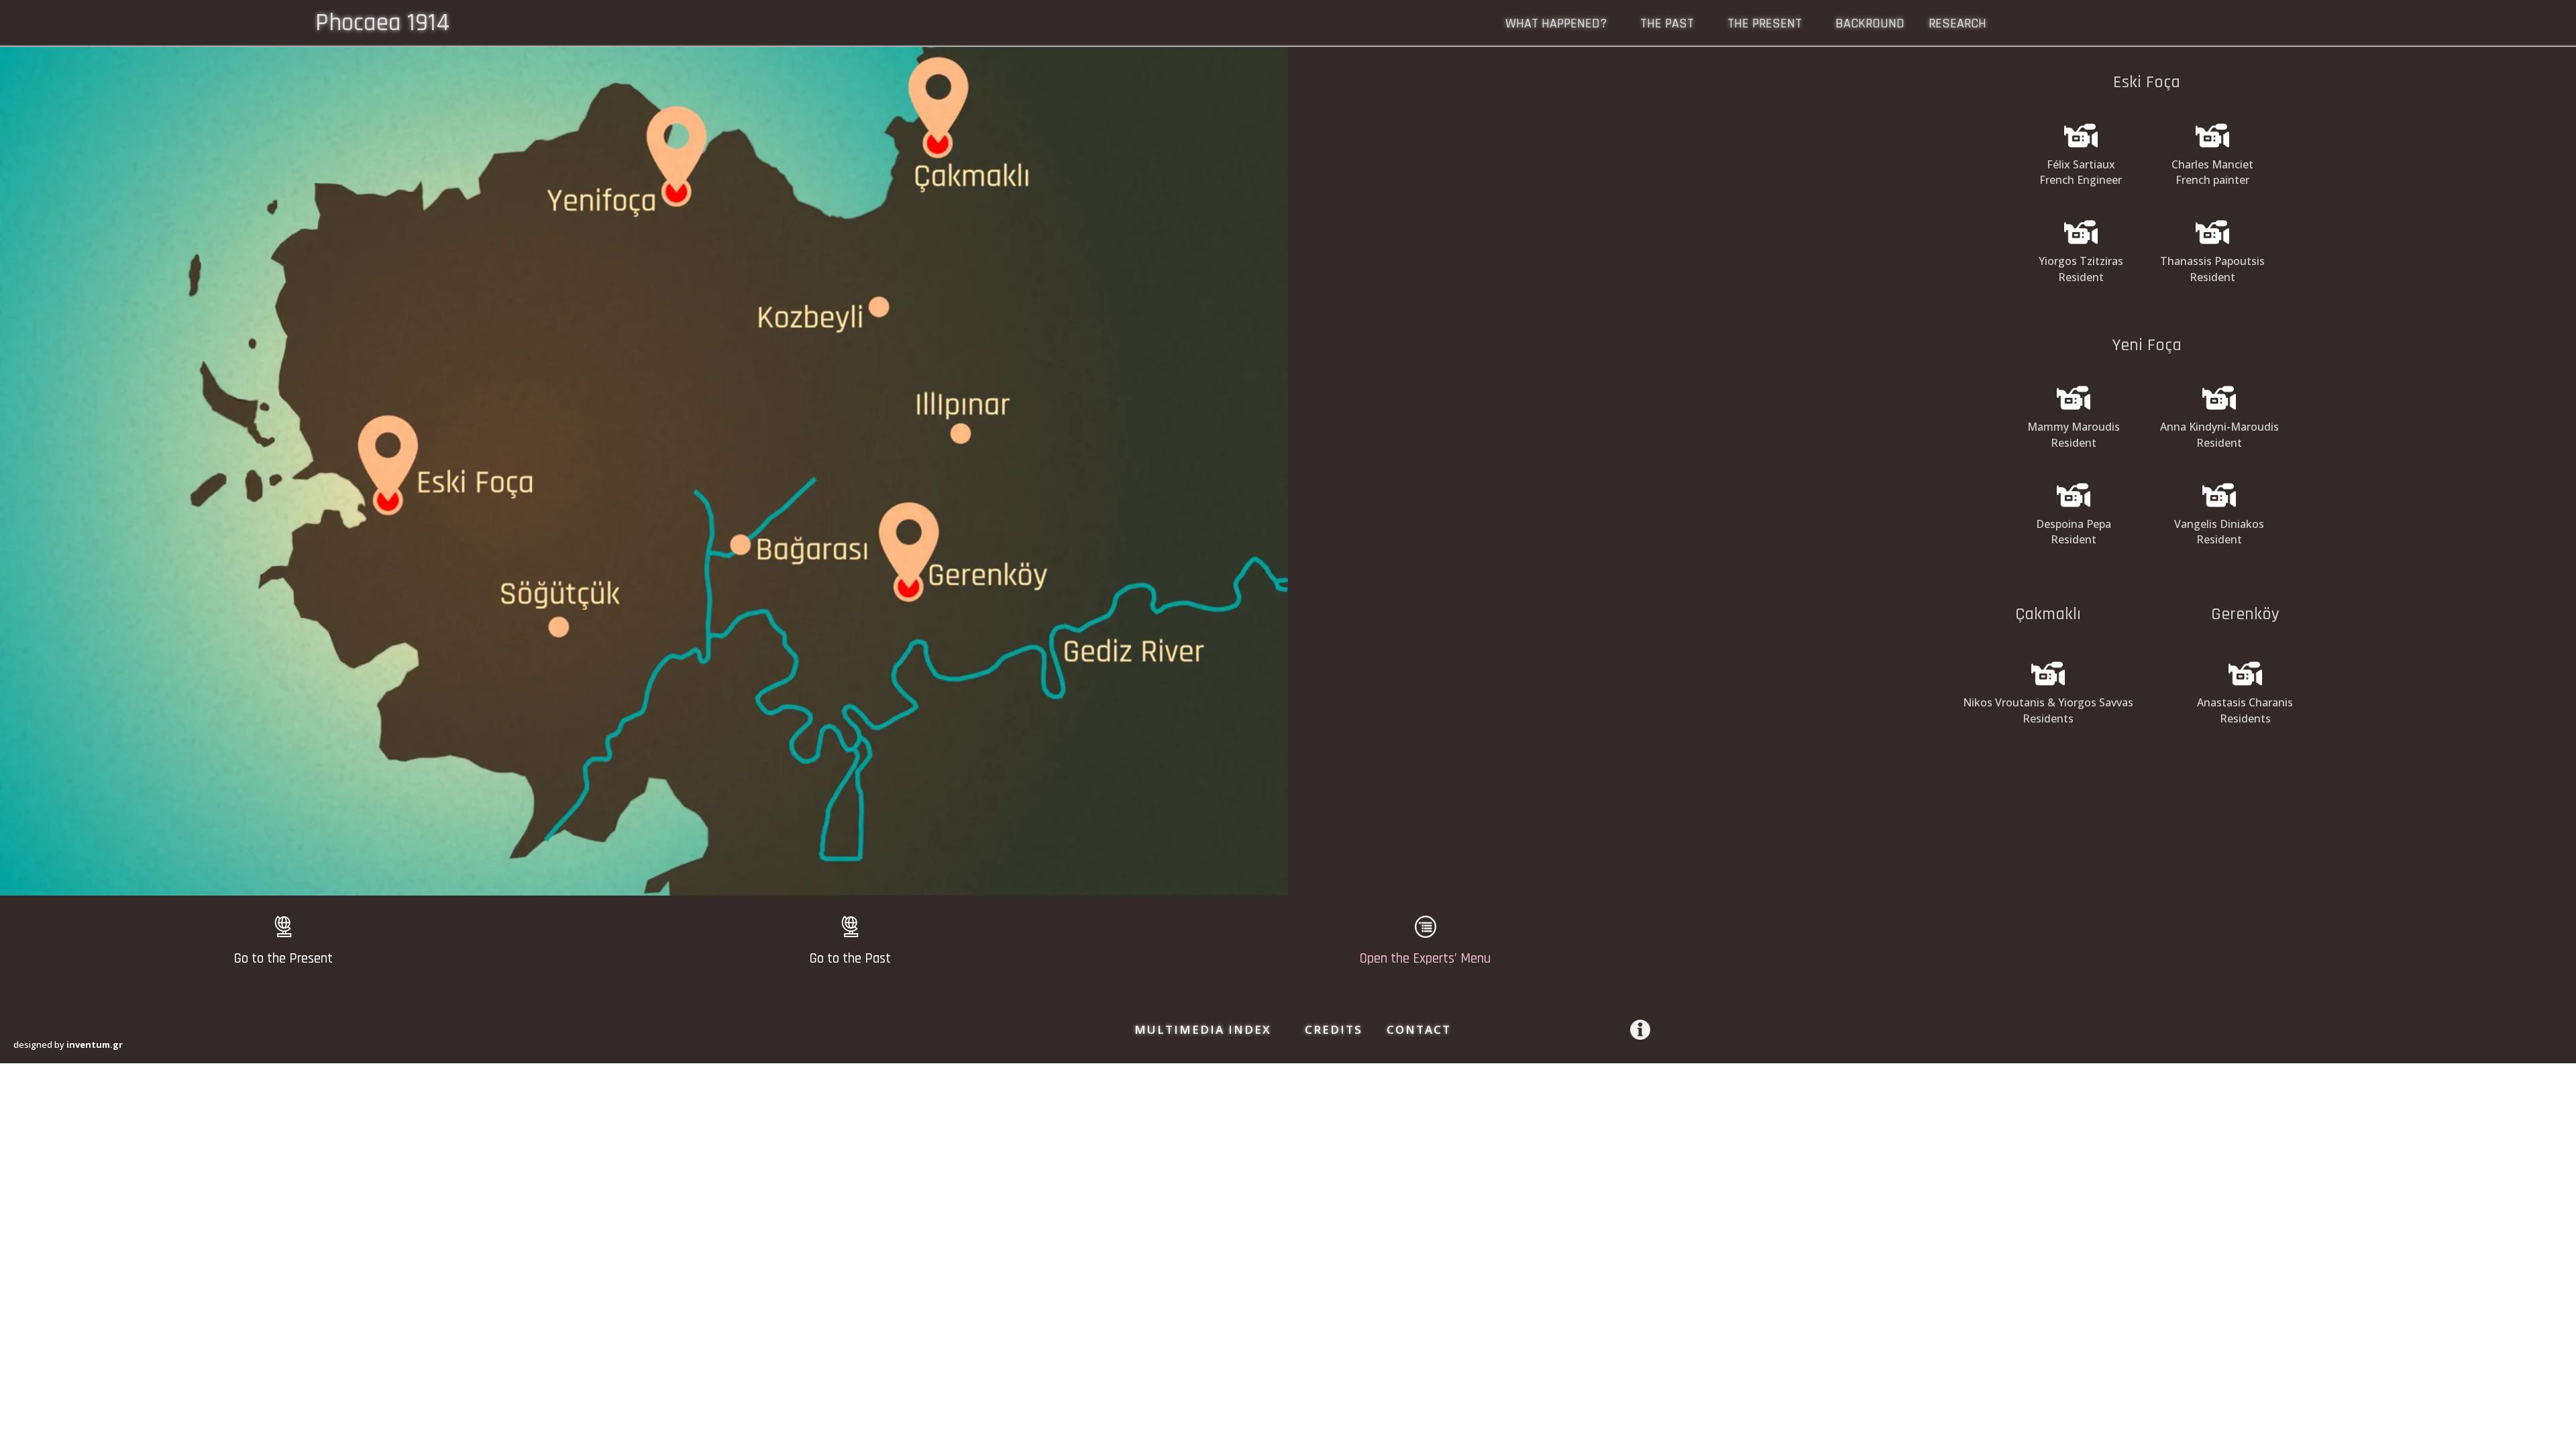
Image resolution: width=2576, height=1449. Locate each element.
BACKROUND (1870, 25)
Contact (1419, 1029)
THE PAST (1667, 25)
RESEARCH (1957, 25)
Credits (1334, 1029)
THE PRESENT (1765, 25)
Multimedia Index (1203, 1029)
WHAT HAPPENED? (1556, 25)
